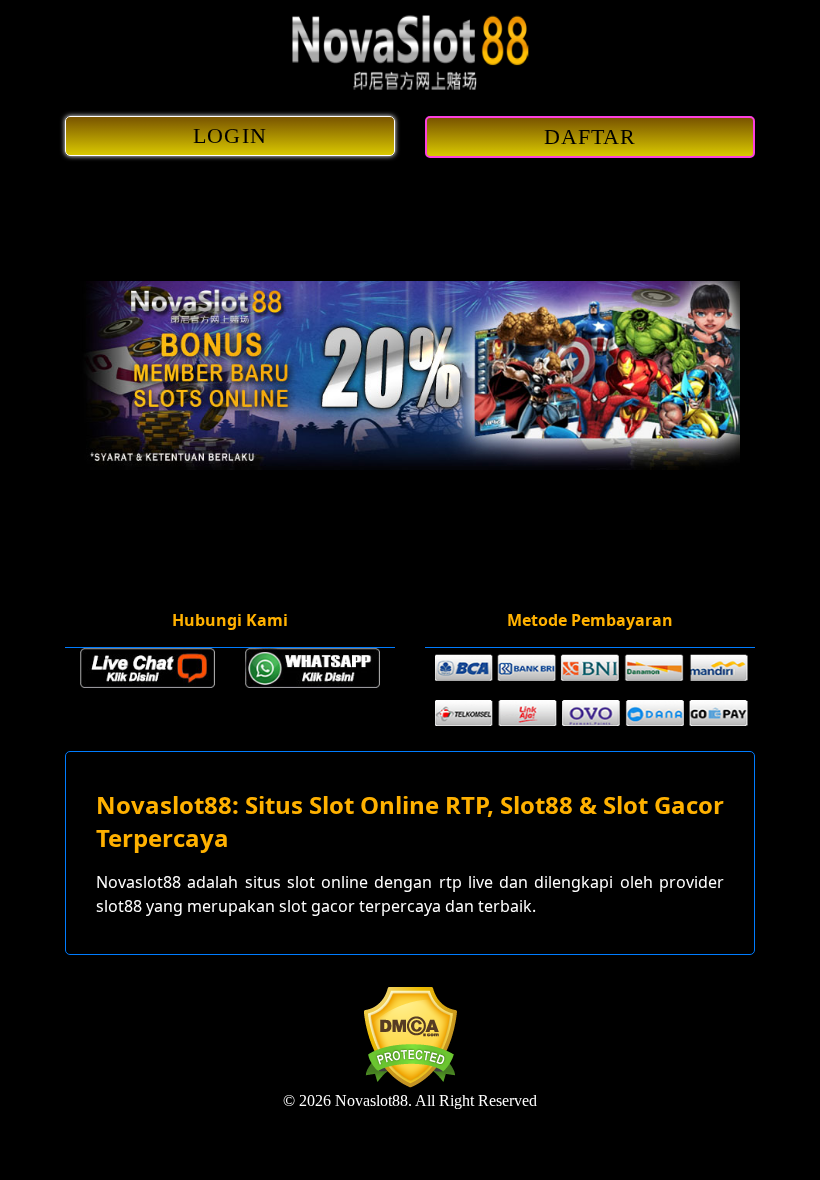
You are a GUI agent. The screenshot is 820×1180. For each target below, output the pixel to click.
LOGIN (230, 135)
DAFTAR (590, 136)
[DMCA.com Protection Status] (410, 1082)
